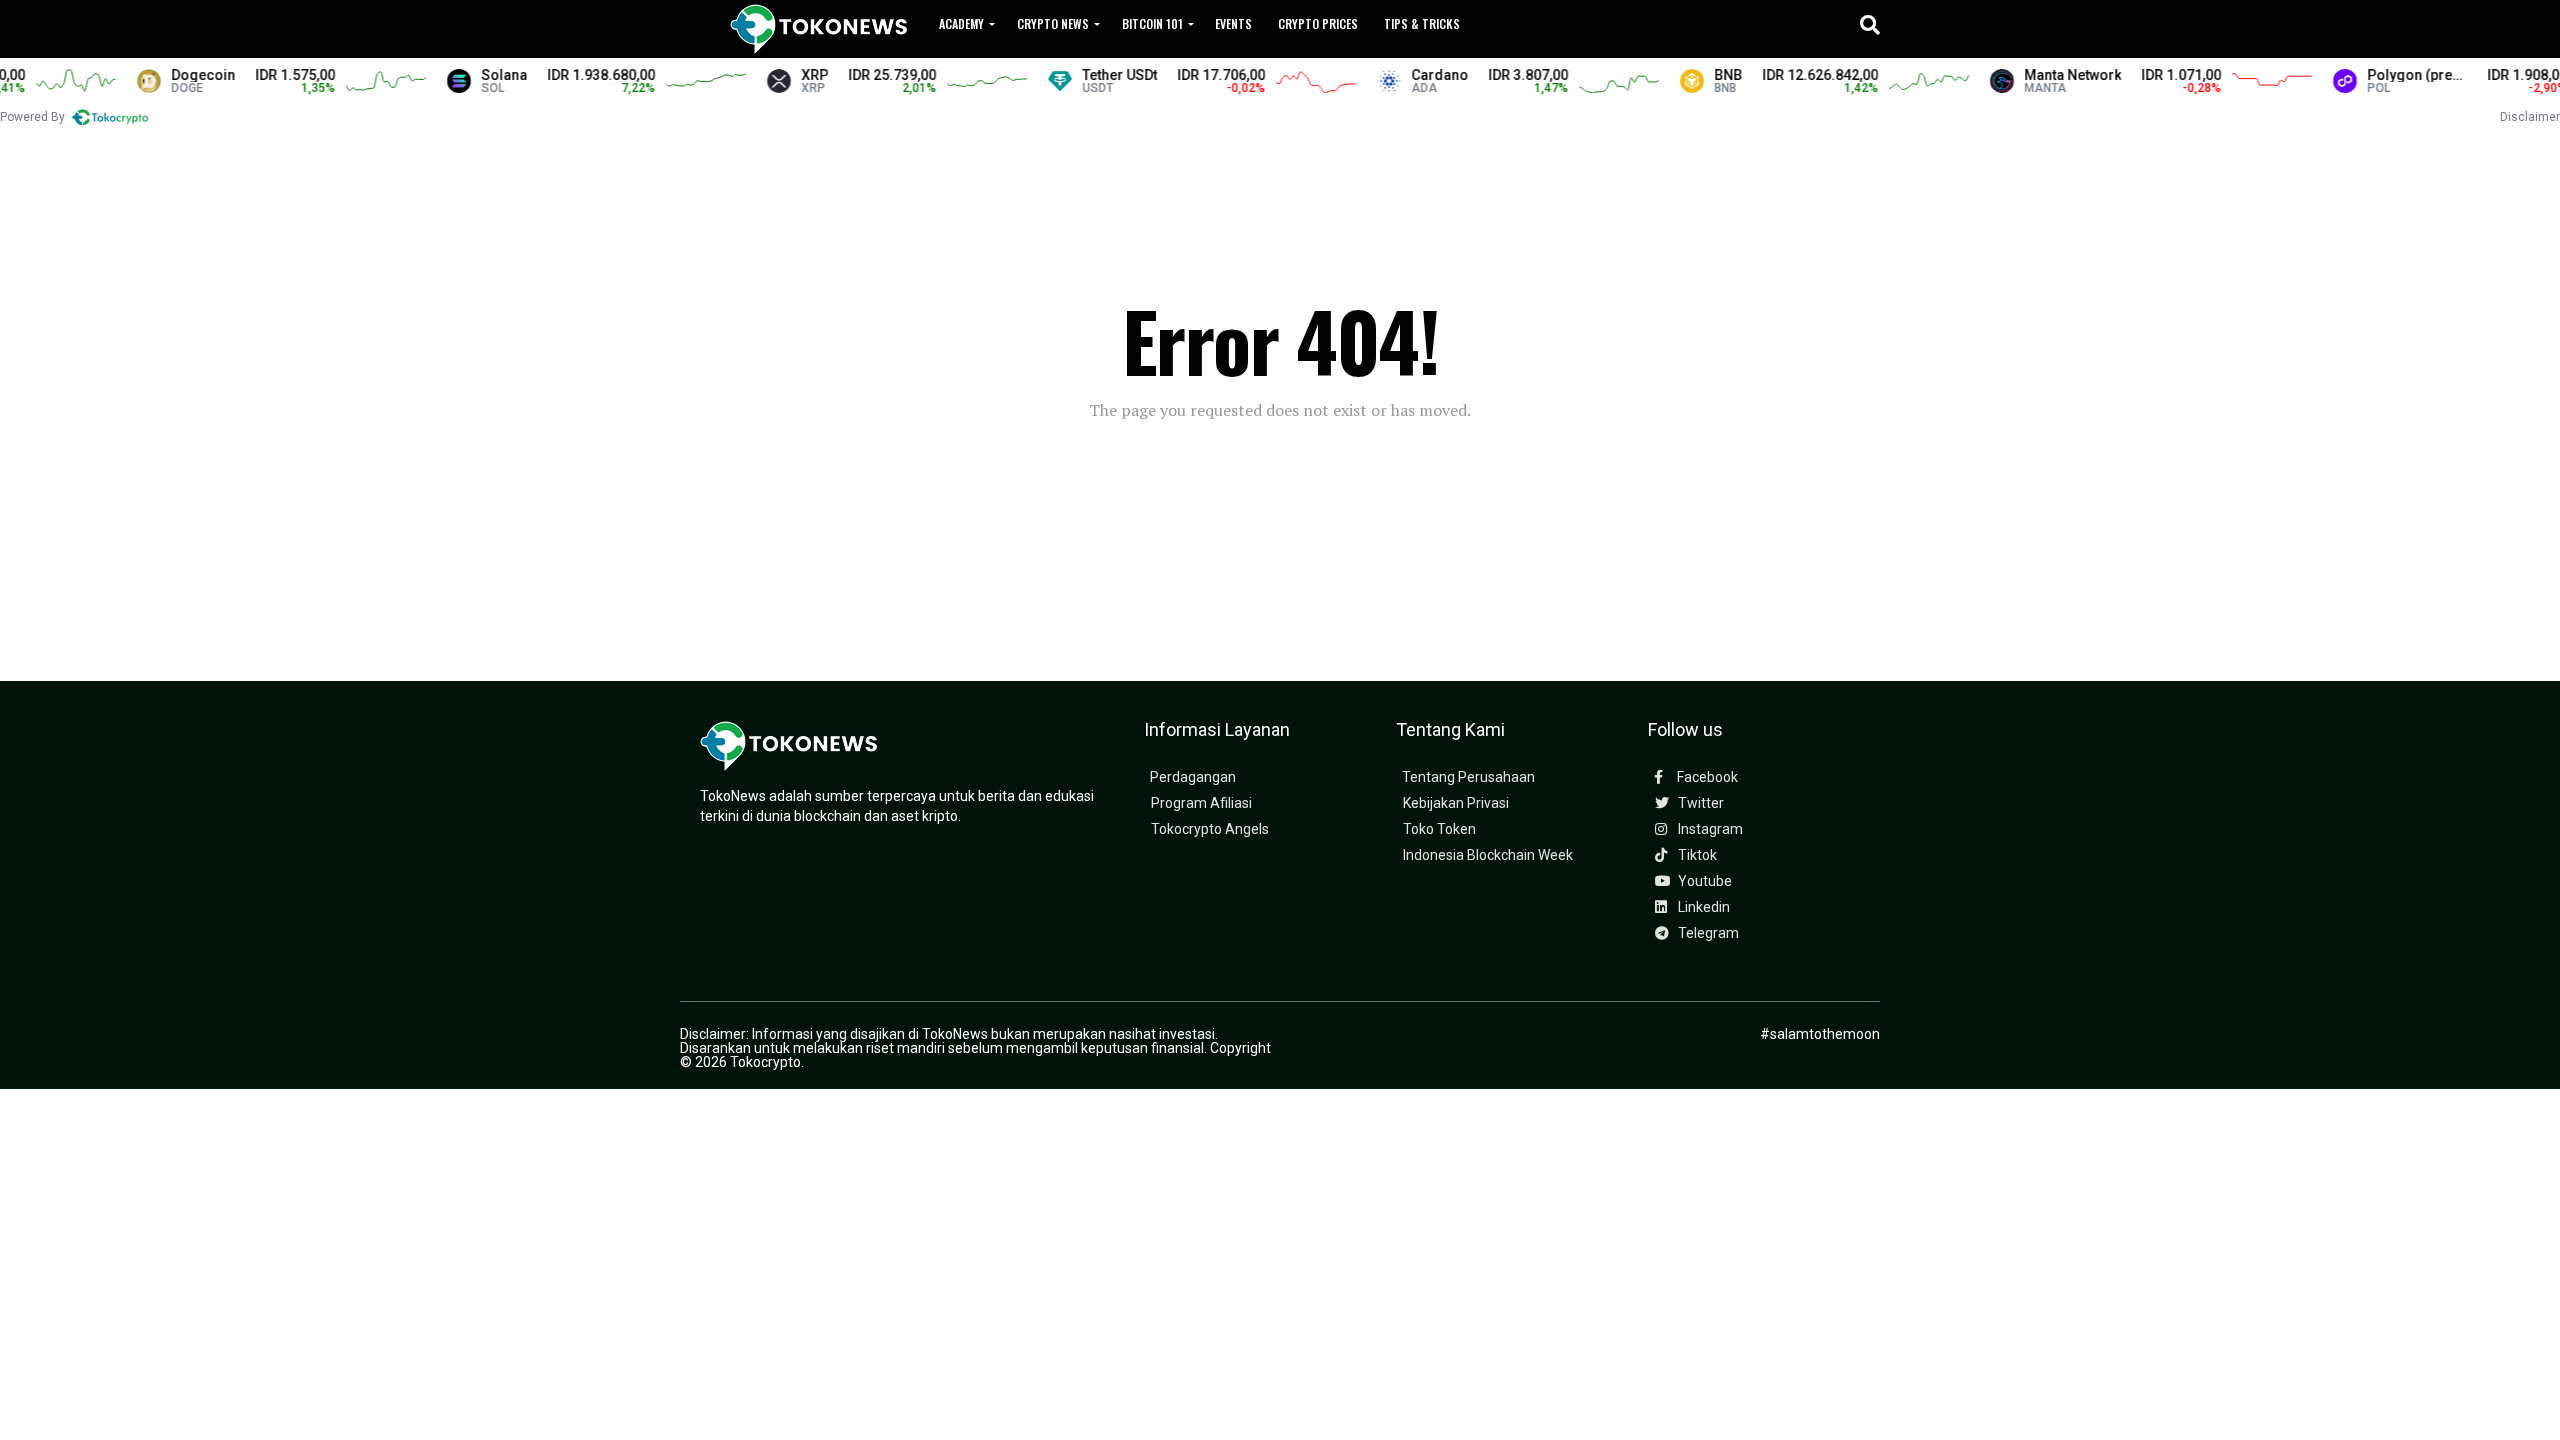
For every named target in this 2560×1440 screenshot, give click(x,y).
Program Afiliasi (1201, 803)
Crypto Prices (1318, 23)
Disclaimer (2530, 117)
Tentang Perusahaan (1468, 777)
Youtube (1703, 881)
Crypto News (1053, 23)
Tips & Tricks (1422, 23)
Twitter (1699, 803)
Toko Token (1439, 829)
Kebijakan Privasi (1456, 803)
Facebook (1706, 777)
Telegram (1707, 933)
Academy (961, 23)
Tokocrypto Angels (1210, 829)
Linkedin (1702, 907)
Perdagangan (1193, 777)
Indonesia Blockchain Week (1488, 855)
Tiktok (1696, 855)
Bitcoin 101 (1152, 23)
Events (1233, 23)
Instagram (1709, 829)
